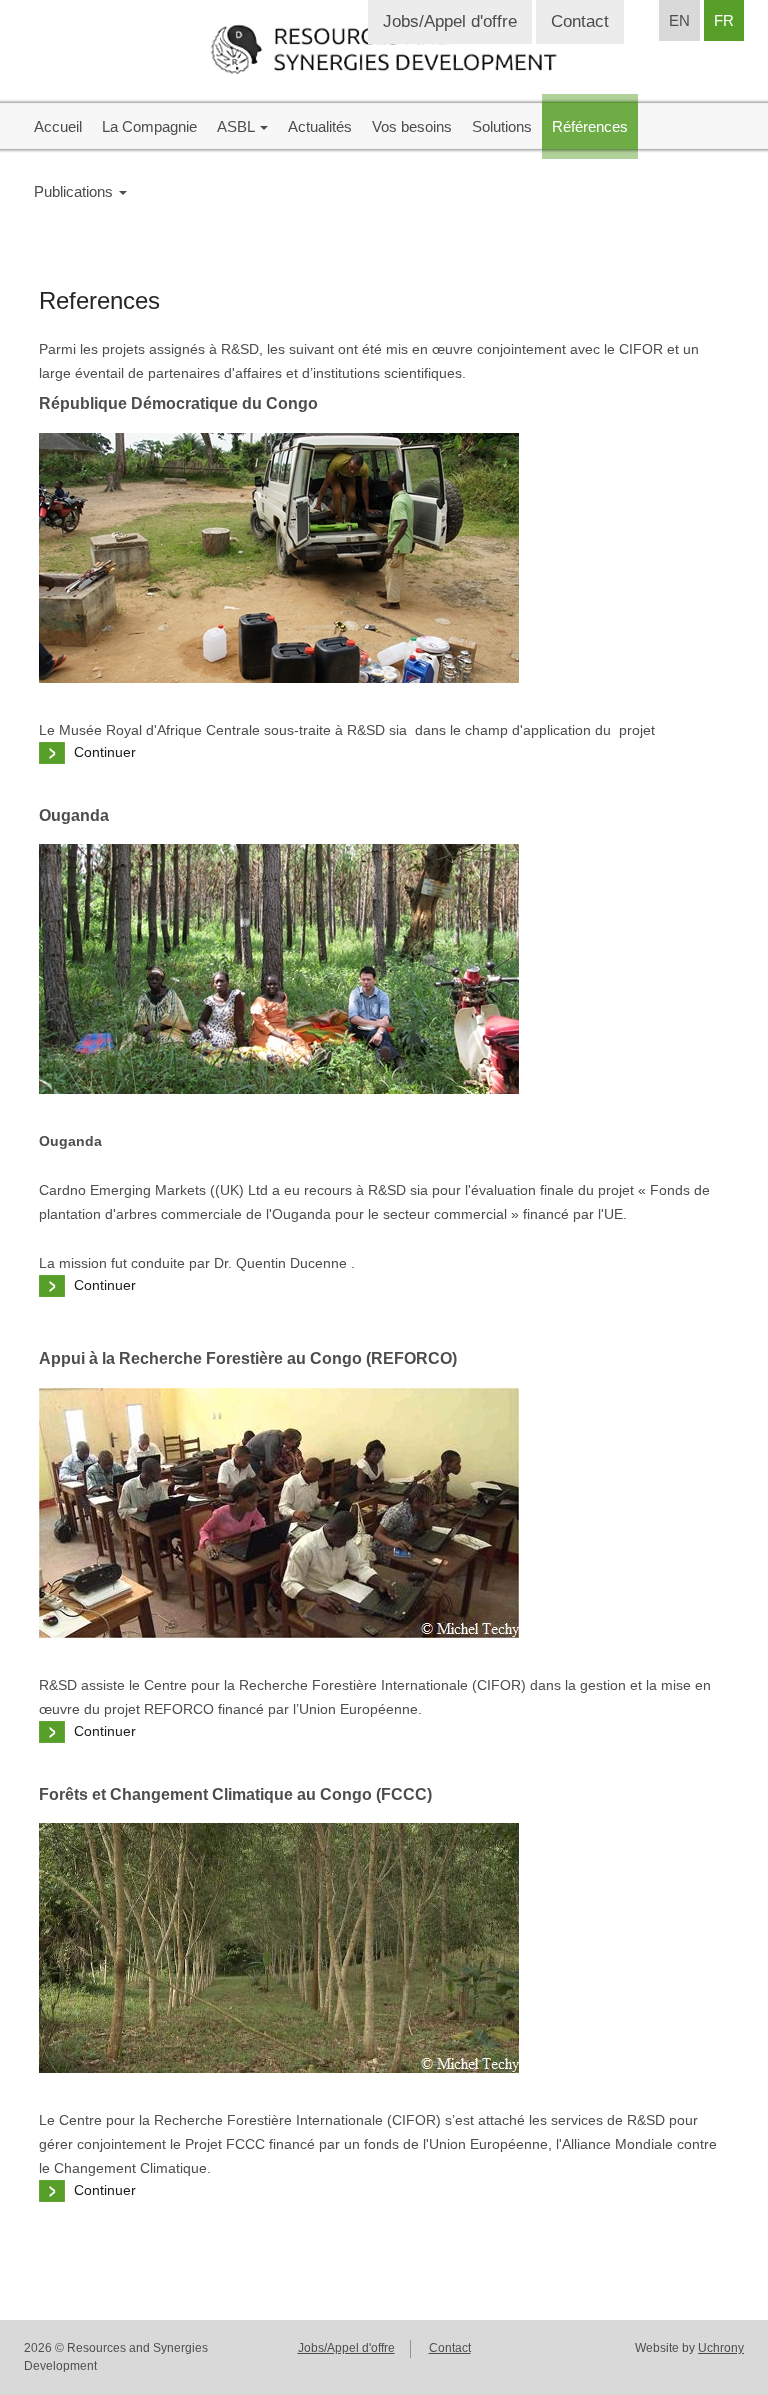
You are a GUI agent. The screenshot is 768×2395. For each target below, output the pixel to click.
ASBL (237, 126)
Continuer (105, 752)
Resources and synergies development (384, 49)
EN (679, 20)
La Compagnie (149, 126)
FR (724, 20)
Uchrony (721, 2348)
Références (590, 126)
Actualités (320, 126)
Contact (580, 21)
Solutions (502, 126)
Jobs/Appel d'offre (450, 21)
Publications (75, 191)
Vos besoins (412, 126)
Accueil (58, 126)
